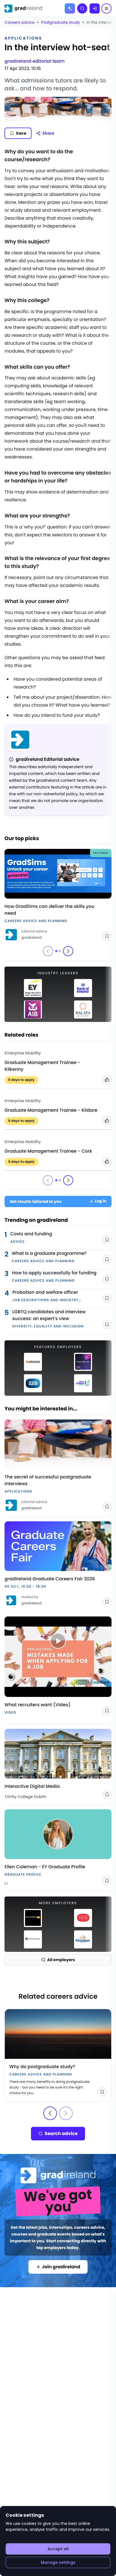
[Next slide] (68, 951)
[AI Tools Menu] (70, 8)
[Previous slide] (50, 2113)
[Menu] (106, 8)
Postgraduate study (61, 22)
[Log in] (95, 8)
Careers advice (20, 22)
